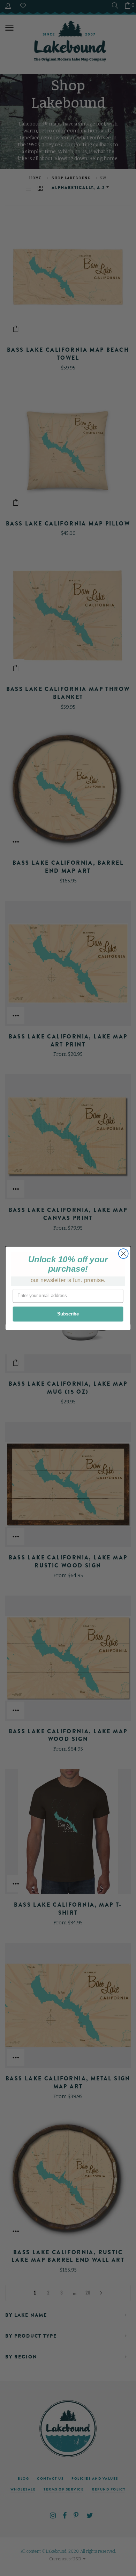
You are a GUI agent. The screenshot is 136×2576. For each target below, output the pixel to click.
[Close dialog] (123, 1254)
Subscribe (68, 1314)
